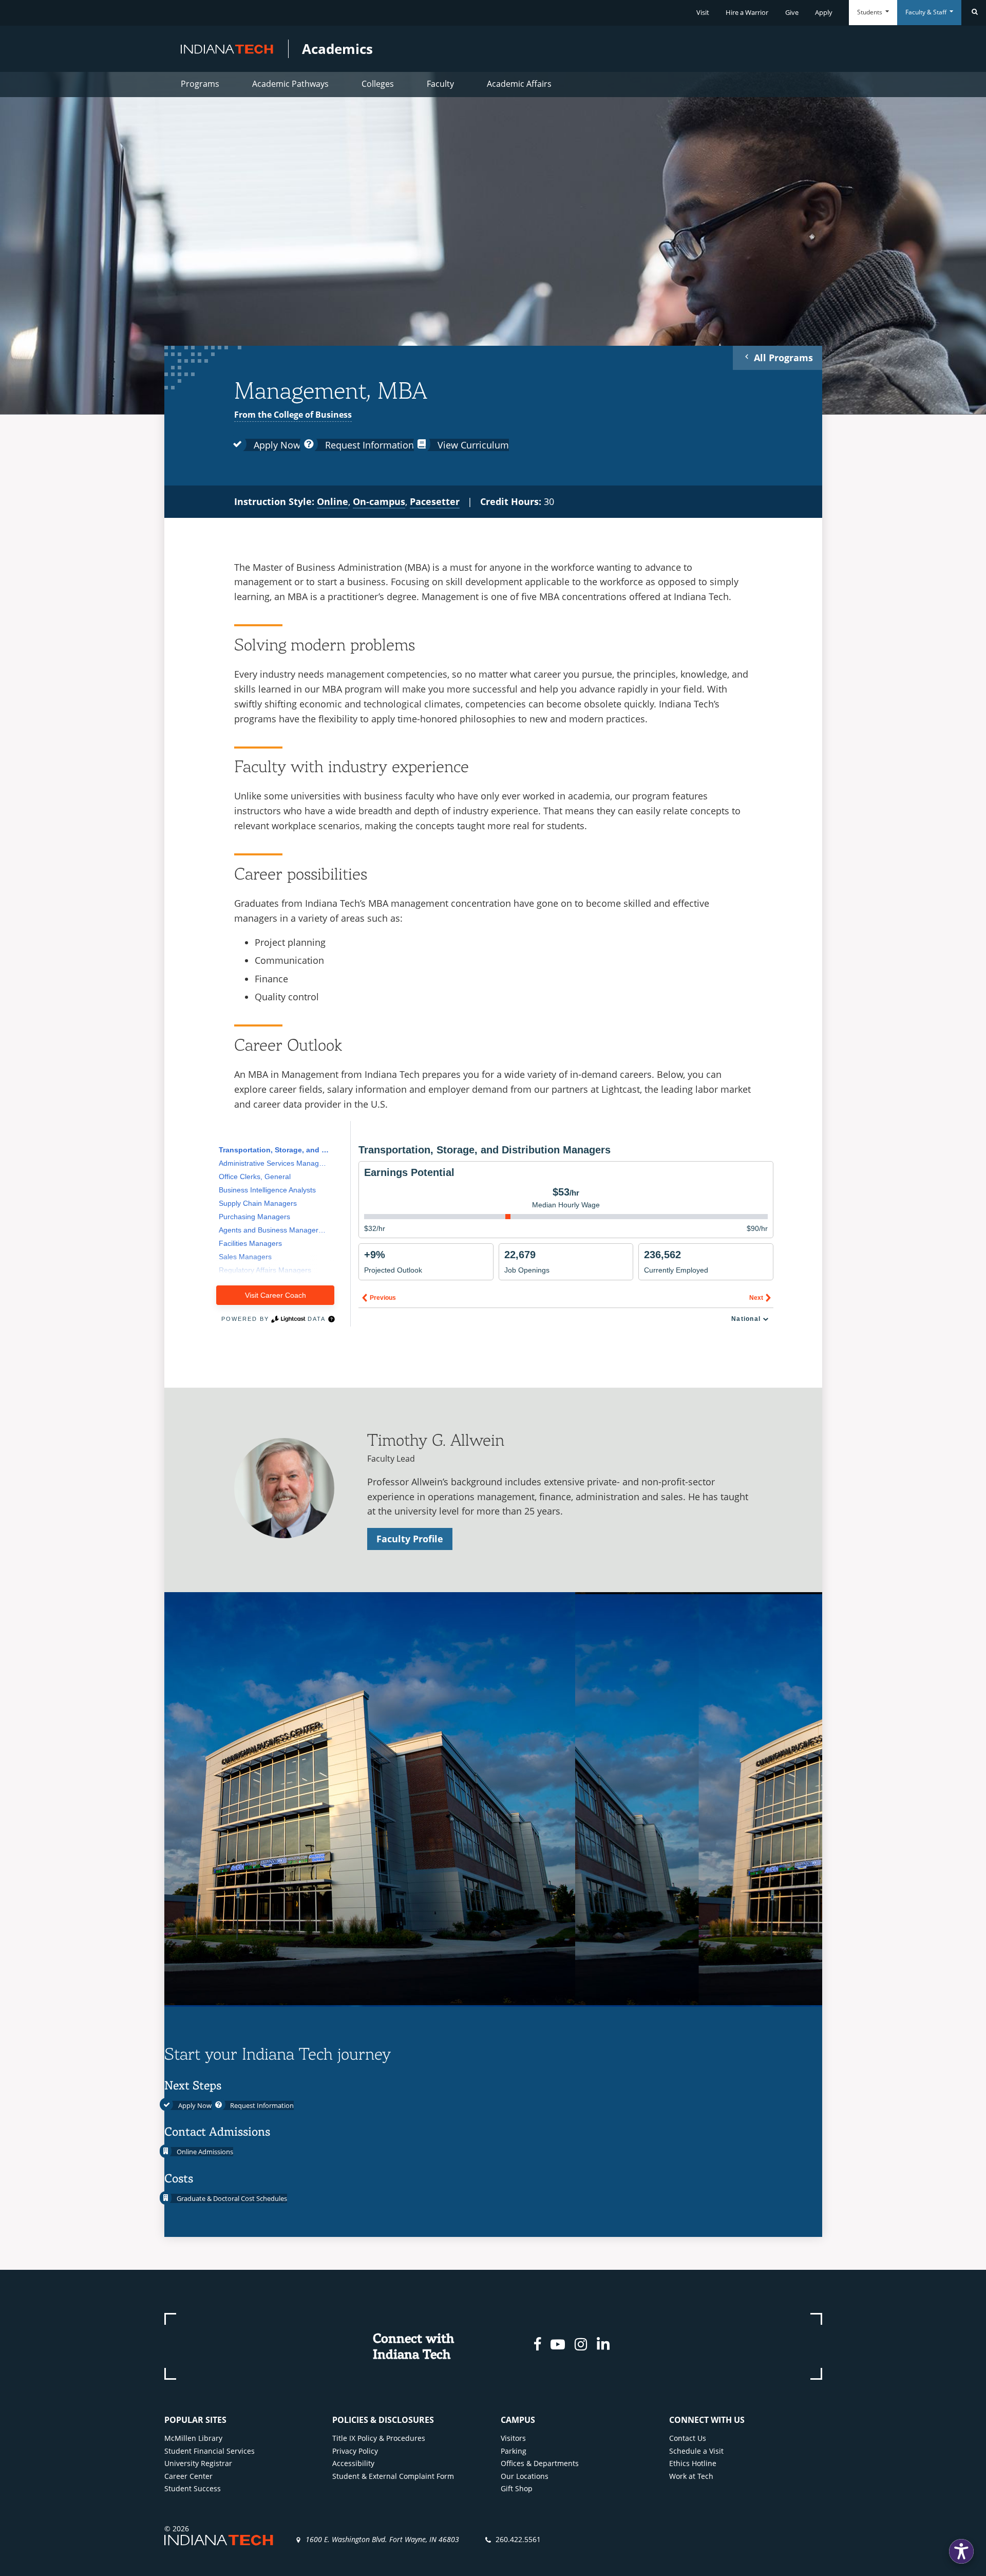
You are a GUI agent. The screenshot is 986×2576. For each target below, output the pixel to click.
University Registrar (198, 2463)
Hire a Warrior (747, 12)
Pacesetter (435, 501)
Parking (514, 2451)
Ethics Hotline (693, 2463)
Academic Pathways (290, 84)
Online (333, 501)
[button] (961, 2551)
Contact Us (688, 2438)
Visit (703, 12)
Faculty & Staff (927, 12)
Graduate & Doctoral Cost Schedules (231, 2198)
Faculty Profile (410, 1539)
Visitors (513, 2438)
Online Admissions (204, 2152)
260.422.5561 (518, 2539)
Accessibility (353, 2463)
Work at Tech (691, 2476)
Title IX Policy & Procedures (379, 2438)
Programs (200, 84)
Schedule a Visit (696, 2451)
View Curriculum (472, 445)
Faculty (440, 84)
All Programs (782, 358)
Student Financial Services (210, 2451)
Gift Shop (517, 2488)
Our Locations (525, 2476)
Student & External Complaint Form (393, 2476)
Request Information (368, 445)
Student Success (193, 2488)
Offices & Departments (540, 2463)
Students (870, 12)
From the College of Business (293, 415)
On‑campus (379, 501)
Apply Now (276, 445)
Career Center (188, 2476)
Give (792, 12)
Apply (824, 12)
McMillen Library (193, 2438)
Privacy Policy (355, 2451)
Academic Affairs (519, 84)
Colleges (378, 84)
